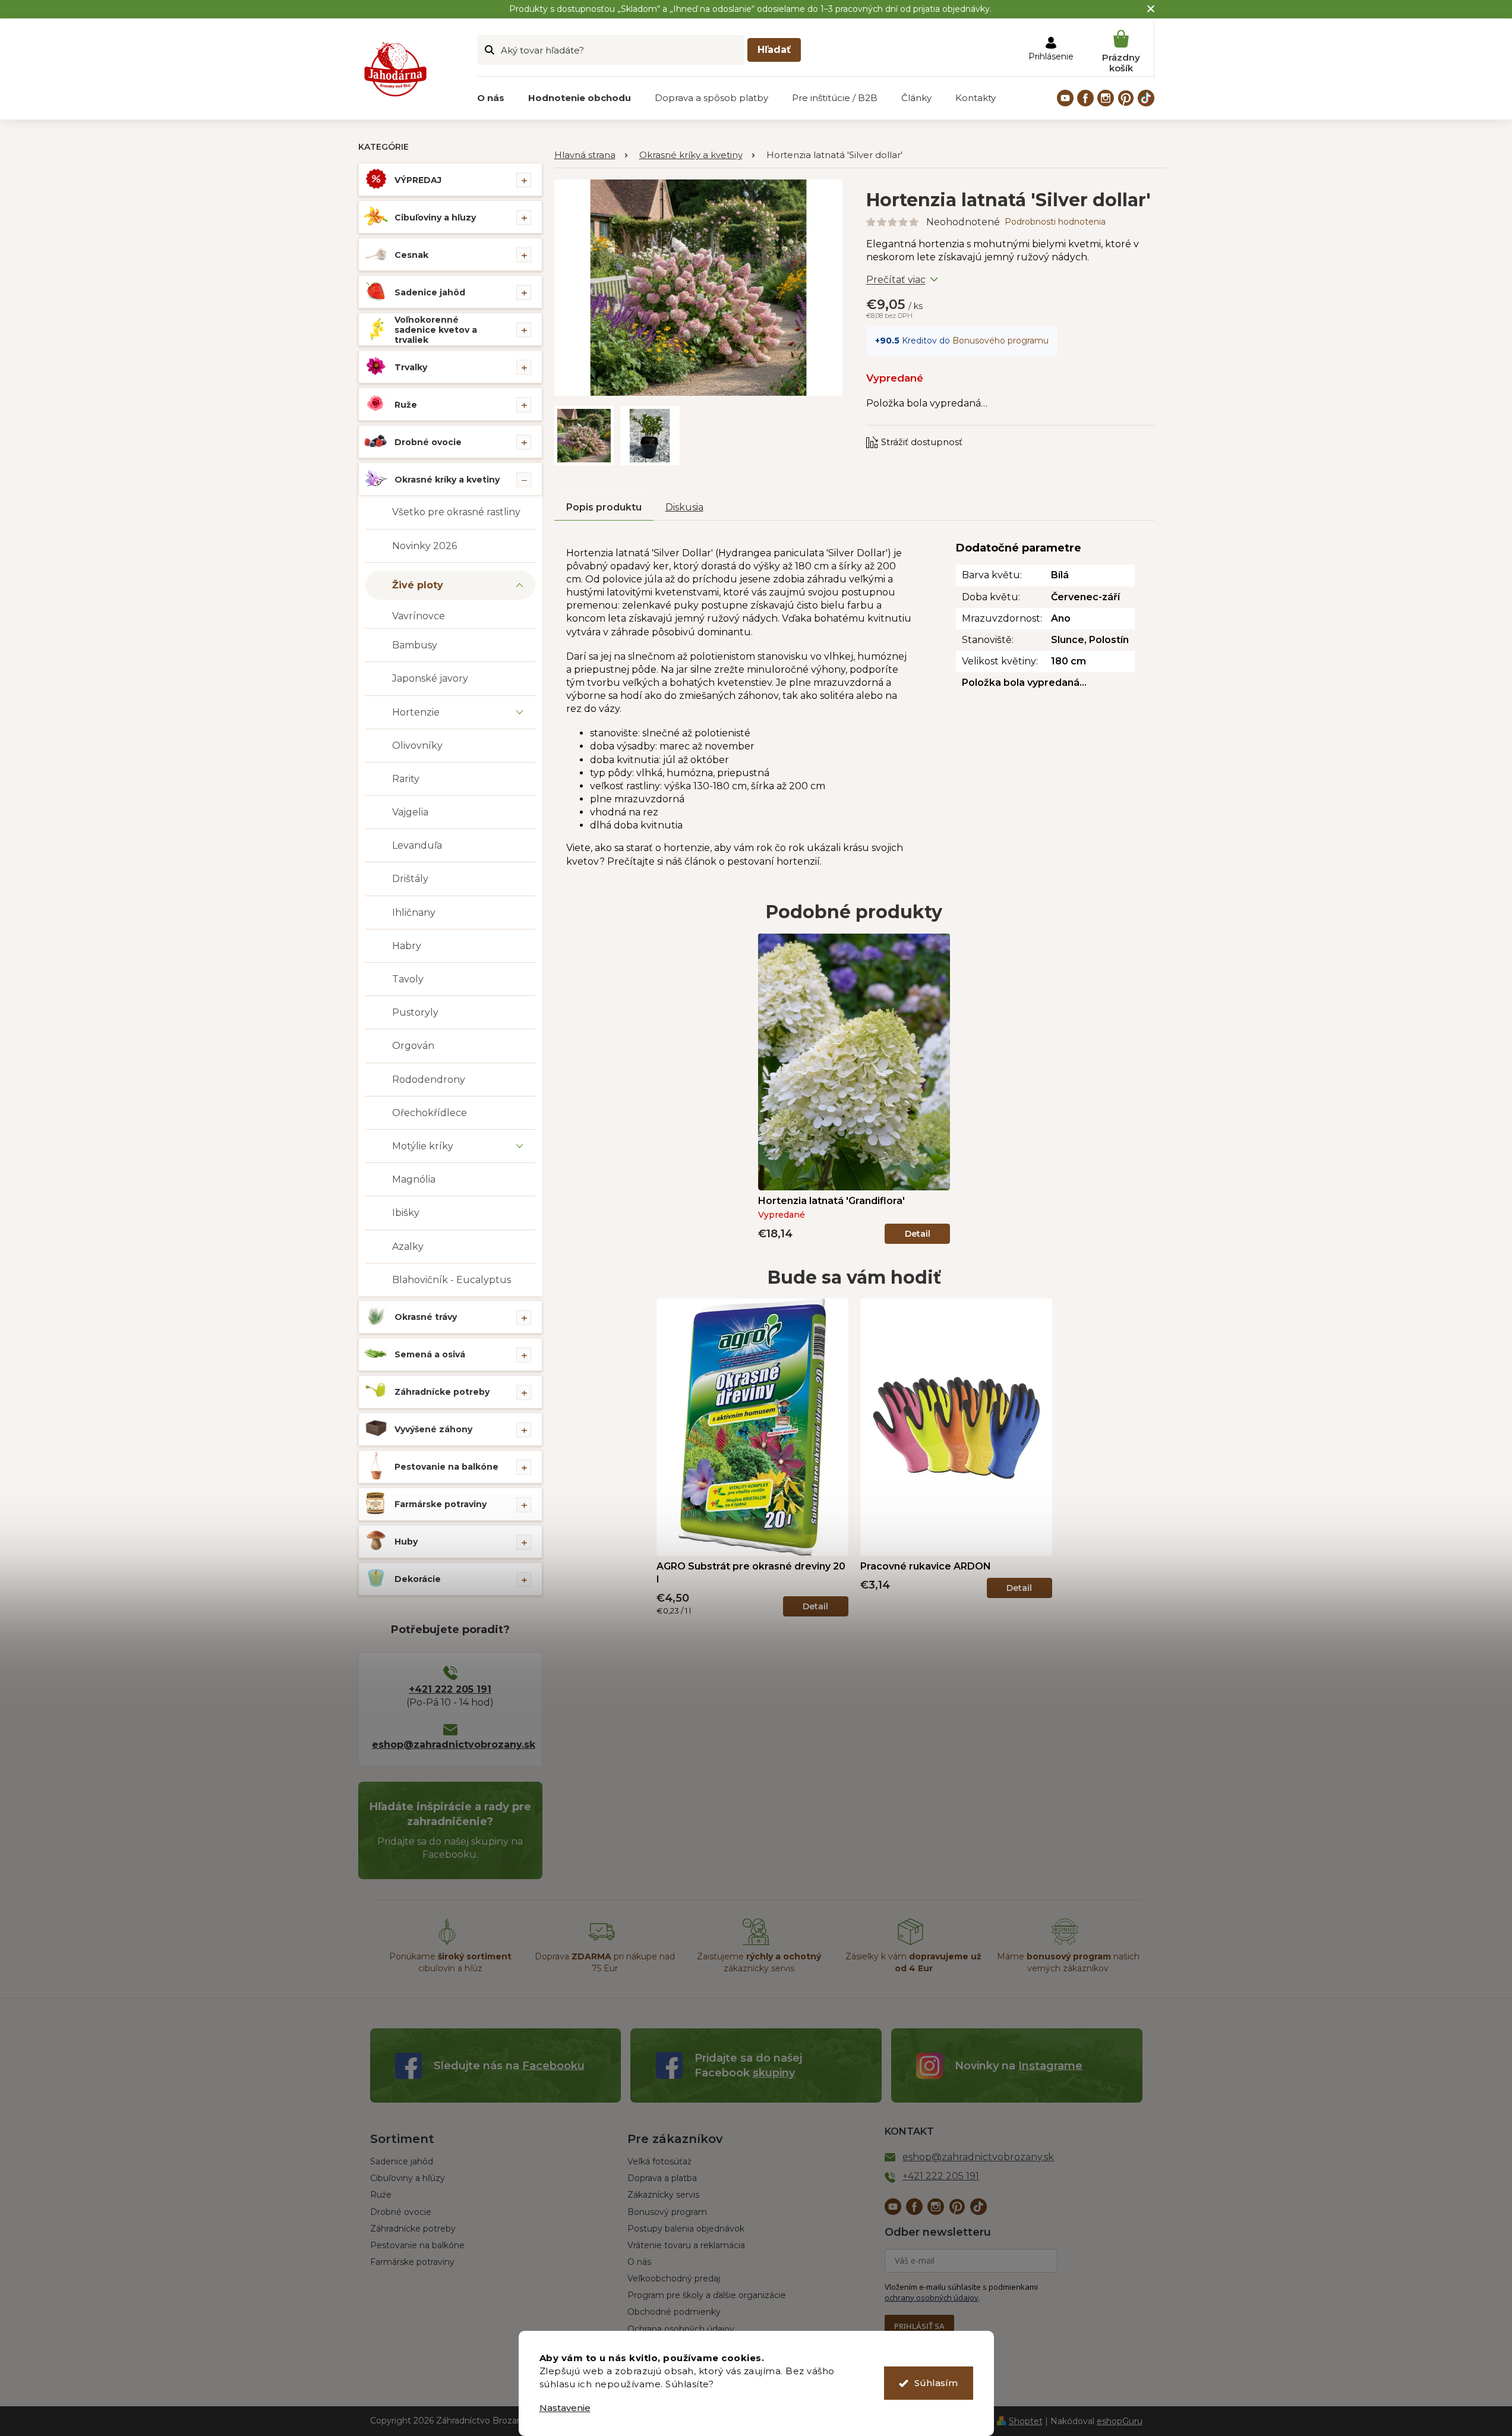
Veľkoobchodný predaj (674, 2279)
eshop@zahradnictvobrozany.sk (450, 1745)
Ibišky (406, 1213)
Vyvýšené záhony (433, 1429)
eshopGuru (1120, 2421)
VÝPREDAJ (418, 180)
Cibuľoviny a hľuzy (435, 218)
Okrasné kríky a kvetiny (447, 480)
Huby (406, 1542)
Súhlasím (936, 2383)
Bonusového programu (1000, 341)
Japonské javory (430, 678)
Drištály (410, 879)
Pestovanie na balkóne (446, 1467)
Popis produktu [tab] (604, 507)
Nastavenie (565, 2408)
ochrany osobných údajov (932, 2298)
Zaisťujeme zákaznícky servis (759, 1962)
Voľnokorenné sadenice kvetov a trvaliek (436, 330)
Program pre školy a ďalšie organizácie (707, 2295)
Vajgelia (410, 812)
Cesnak (411, 255)
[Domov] (591, 155)
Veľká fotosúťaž (659, 2161)
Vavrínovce (419, 616)
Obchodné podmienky (674, 2312)
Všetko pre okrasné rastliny (456, 512)
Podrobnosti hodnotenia (1055, 222)
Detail (918, 1234)
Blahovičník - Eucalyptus (452, 1280)
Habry (407, 946)
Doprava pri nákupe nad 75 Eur (605, 1962)
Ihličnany (414, 913)
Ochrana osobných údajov (681, 2329)
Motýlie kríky (423, 1146)
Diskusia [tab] (684, 507)
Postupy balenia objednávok (686, 2229)
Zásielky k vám (913, 1962)
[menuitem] (491, 98)
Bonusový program (667, 2212)
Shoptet (1026, 2421)
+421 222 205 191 (450, 1689)
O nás (639, 2262)
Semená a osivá (430, 1354)
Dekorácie (418, 1579)
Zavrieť (946, 431)
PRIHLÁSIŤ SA (919, 2326)
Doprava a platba (662, 2178)
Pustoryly (415, 1012)
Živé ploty (418, 585)
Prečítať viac (896, 280)
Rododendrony (429, 1080)
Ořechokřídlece (430, 1113)
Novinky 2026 (424, 546)
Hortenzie (416, 712)
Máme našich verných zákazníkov (1068, 1962)
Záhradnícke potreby (442, 1392)
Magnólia (414, 1179)
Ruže (406, 405)
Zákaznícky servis (663, 2195)
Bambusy (415, 645)
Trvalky (411, 367)
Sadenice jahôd (430, 292)
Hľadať (774, 50)
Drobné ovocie (428, 442)
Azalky (408, 1247)
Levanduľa (417, 845)
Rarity (406, 779)
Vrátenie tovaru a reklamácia (686, 2245)
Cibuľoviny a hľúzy (408, 2178)
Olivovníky (417, 746)
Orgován (413, 1046)
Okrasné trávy (426, 1317)
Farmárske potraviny (441, 1504)
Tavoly (408, 979)
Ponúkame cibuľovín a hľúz (450, 1962)
